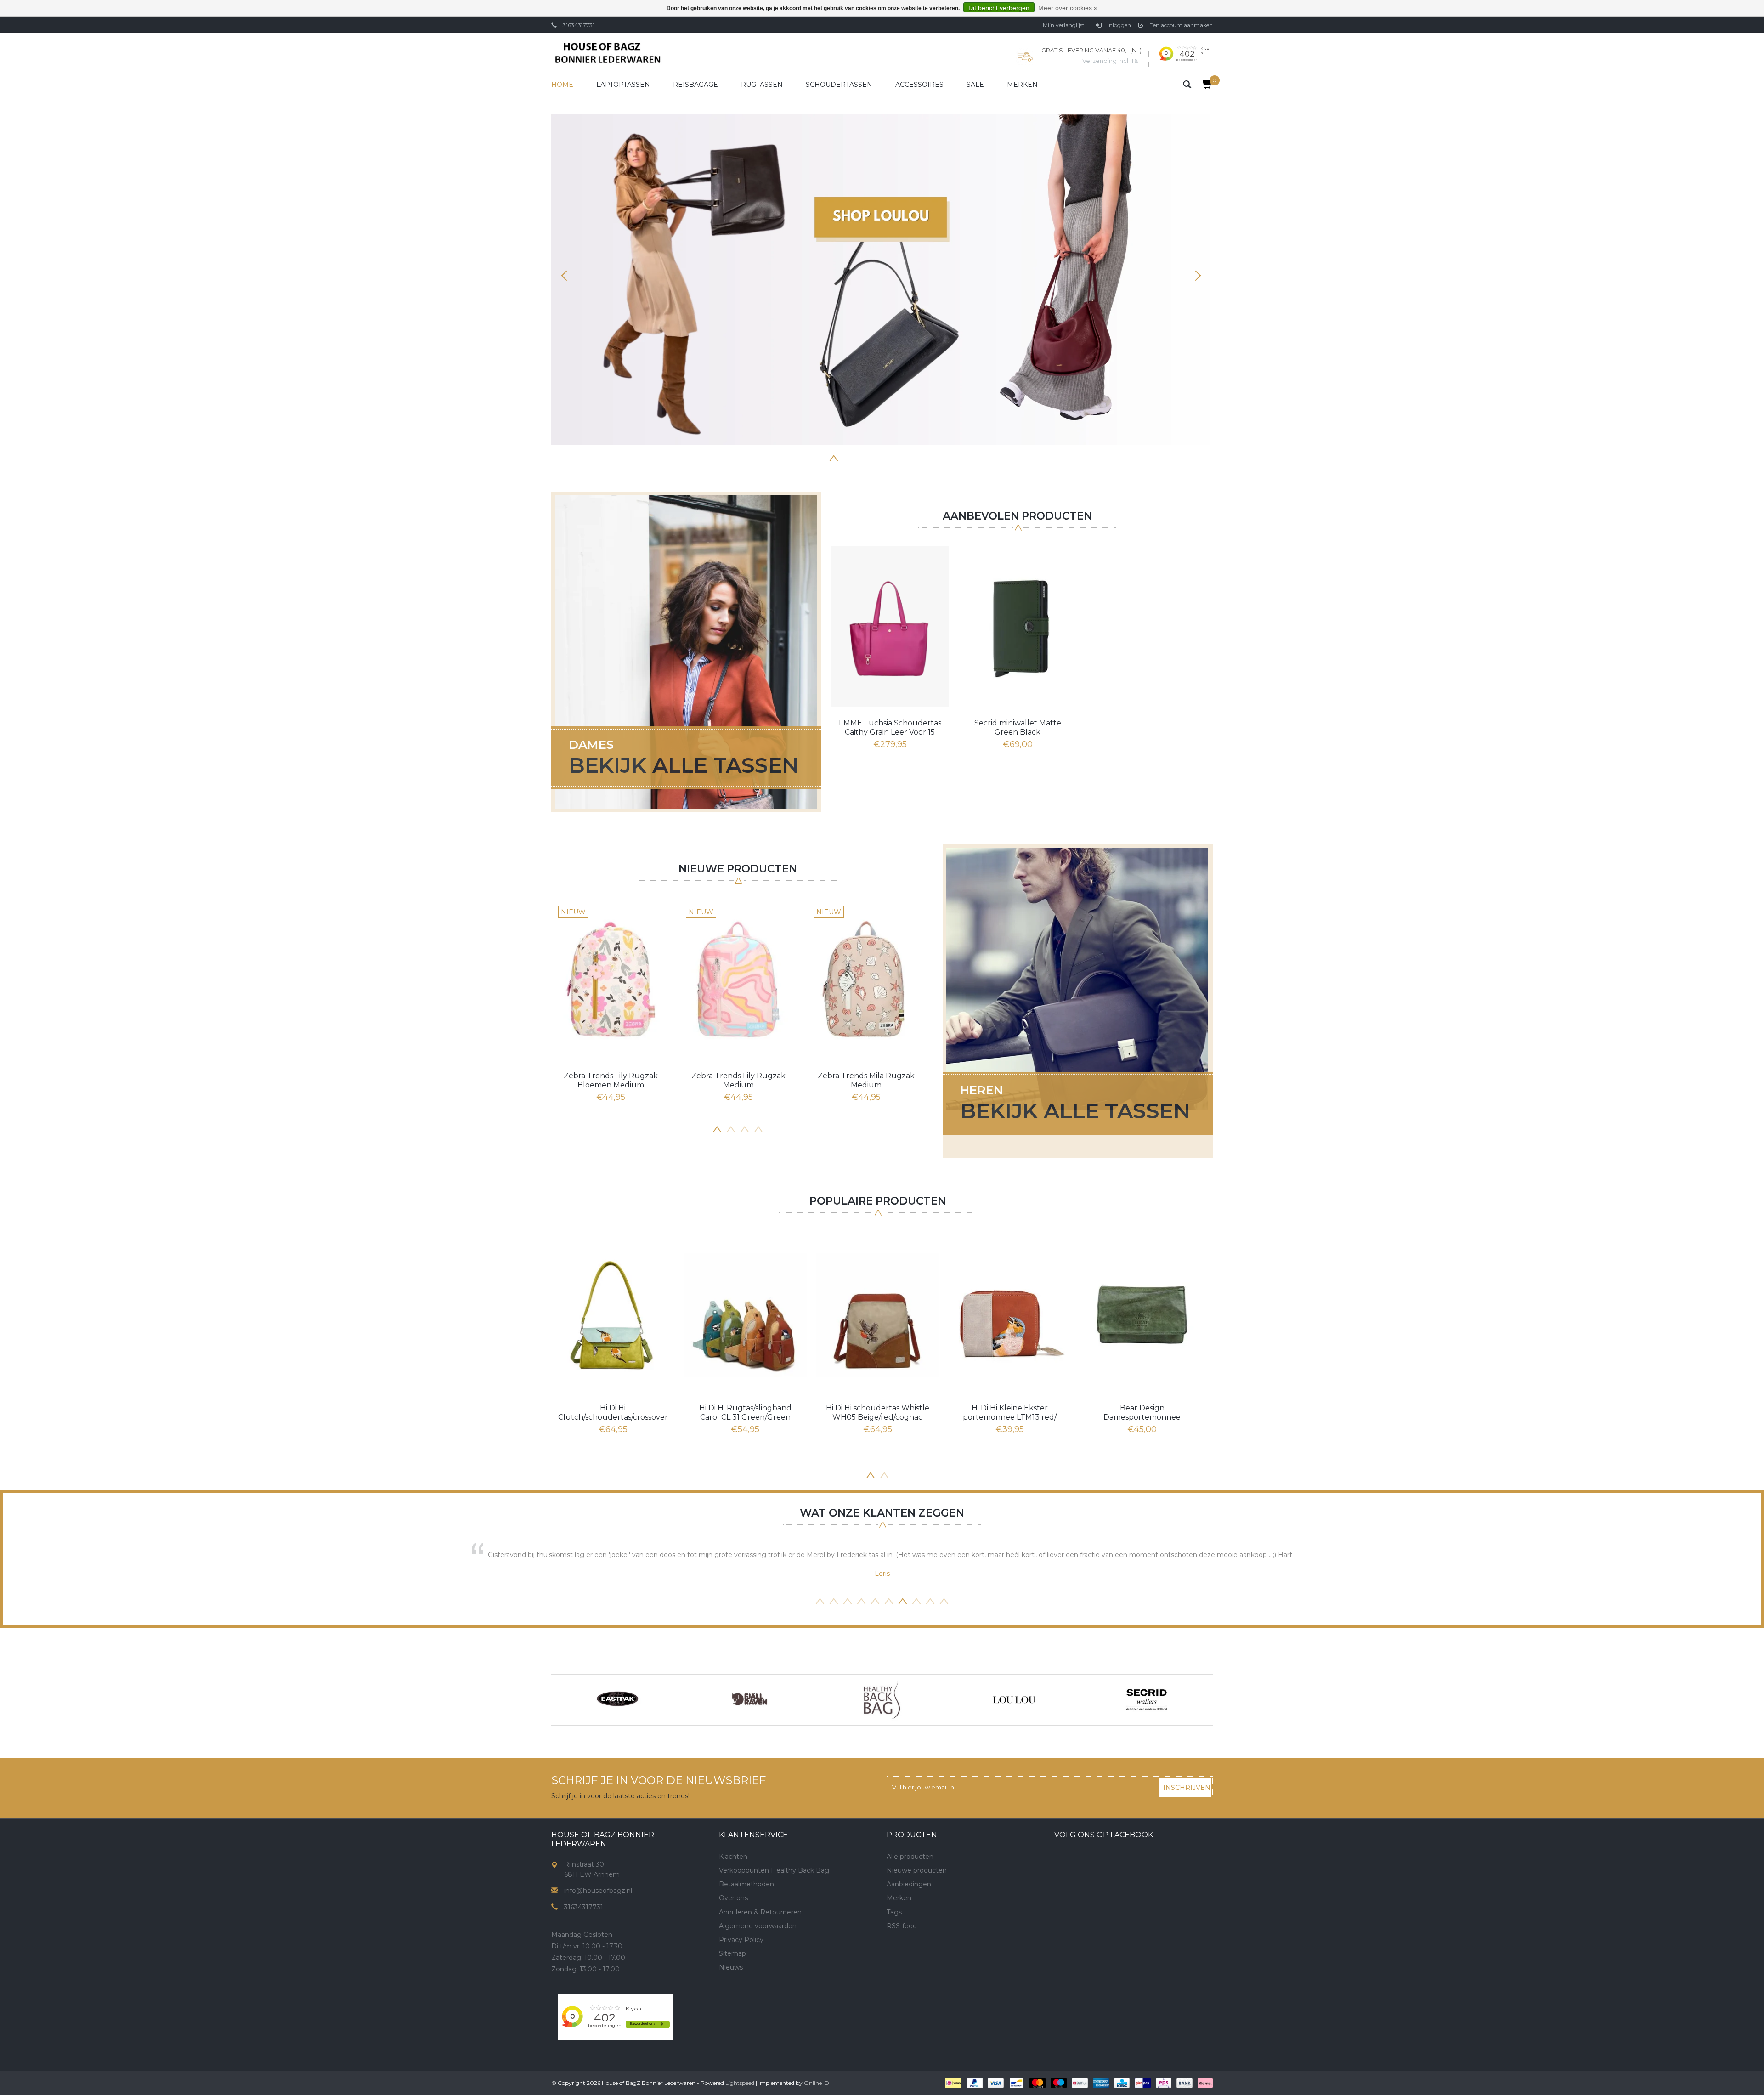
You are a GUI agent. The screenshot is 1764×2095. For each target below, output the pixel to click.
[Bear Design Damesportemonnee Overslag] (1142, 1315)
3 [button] (861, 457)
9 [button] (930, 1600)
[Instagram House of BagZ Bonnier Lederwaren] (743, 1999)
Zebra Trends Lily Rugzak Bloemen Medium (611, 1080)
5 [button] (889, 457)
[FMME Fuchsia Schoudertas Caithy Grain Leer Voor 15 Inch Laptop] (890, 627)
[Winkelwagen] (1204, 83)
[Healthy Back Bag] (882, 1700)
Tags (894, 1912)
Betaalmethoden (746, 1884)
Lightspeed (740, 2083)
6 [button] (903, 457)
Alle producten (910, 1857)
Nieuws (731, 1967)
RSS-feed (902, 1926)
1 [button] (834, 457)
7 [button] (916, 457)
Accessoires (919, 85)
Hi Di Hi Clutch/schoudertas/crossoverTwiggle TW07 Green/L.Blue (613, 1413)
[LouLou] (1014, 1700)
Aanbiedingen (909, 1884)
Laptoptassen (623, 85)
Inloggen (1119, 25)
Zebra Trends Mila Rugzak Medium (866, 1080)
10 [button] (944, 1600)
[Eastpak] (617, 1700)
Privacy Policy (741, 1940)
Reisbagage (695, 85)
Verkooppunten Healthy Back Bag (774, 1870)
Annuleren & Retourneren (760, 1912)
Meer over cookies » (1068, 8)
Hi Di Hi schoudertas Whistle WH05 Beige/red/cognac (878, 1413)
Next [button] (1197, 276)
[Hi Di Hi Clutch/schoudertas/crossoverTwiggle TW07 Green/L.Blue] (613, 1315)
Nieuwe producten (917, 1870)
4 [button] (875, 457)
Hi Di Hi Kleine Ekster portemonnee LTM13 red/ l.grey (1010, 1413)
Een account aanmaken (1180, 25)
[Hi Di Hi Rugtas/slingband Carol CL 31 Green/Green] (745, 1315)
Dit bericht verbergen (999, 8)
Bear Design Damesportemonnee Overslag (1142, 1413)
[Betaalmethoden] (953, 2083)
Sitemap (732, 1953)
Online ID (817, 2083)
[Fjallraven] (750, 1700)
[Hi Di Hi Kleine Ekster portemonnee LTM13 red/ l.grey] (1010, 1315)
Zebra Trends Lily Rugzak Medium (738, 1080)
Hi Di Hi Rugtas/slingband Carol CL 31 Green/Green (745, 1413)
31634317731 (579, 25)
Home (562, 85)
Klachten (733, 1857)
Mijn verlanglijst (1064, 25)
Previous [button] (567, 276)
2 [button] (848, 457)
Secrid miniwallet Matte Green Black (1018, 728)
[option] (882, 280)
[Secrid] (1147, 1700)
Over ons (733, 1898)
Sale (975, 85)
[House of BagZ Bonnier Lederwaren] (608, 53)
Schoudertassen (839, 85)
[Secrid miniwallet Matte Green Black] (1018, 627)
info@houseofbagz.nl (598, 1891)
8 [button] (930, 457)
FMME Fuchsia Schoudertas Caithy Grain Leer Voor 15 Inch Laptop (890, 728)
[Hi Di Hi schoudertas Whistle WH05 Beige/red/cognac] (877, 1315)
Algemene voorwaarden (758, 1926)
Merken (1022, 85)
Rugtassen (762, 85)
